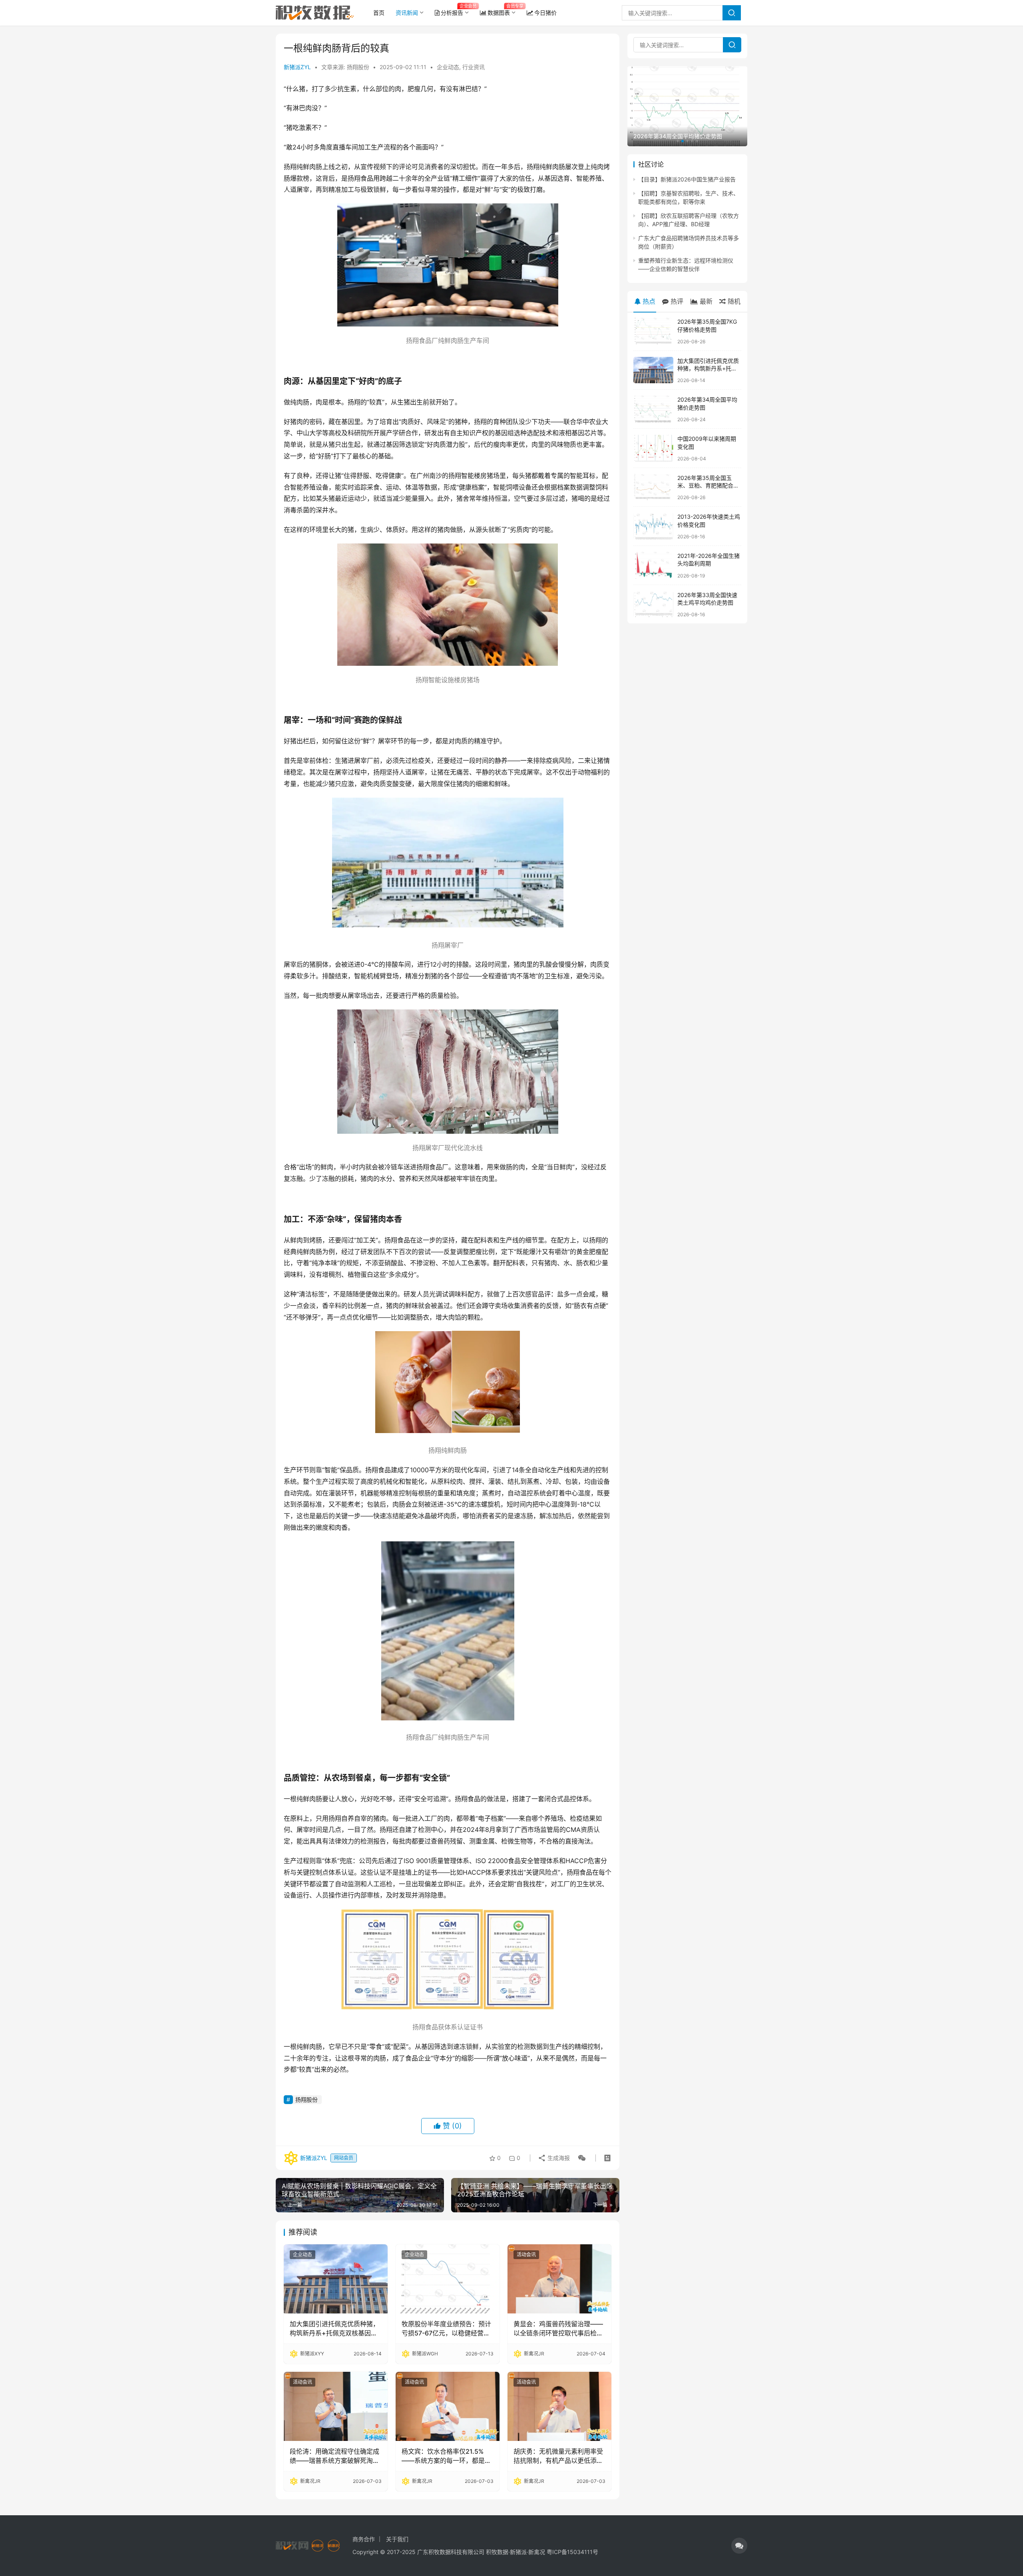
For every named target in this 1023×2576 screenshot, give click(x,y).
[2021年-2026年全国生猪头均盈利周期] (653, 565)
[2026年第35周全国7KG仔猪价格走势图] (653, 331)
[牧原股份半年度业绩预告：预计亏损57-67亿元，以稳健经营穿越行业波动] (448, 2279)
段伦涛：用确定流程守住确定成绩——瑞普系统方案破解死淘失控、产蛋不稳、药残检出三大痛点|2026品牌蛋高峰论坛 (334, 2456)
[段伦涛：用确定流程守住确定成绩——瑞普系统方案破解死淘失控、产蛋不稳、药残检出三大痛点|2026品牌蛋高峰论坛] (336, 2406)
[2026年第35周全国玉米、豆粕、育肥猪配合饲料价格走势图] (653, 487)
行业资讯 (474, 67)
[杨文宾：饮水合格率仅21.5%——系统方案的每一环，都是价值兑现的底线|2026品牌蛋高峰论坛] (448, 2406)
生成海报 (558, 2158)
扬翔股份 (307, 2099)
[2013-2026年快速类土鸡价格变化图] (653, 526)
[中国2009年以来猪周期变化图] (653, 448)
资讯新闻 (407, 13)
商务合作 (364, 2539)
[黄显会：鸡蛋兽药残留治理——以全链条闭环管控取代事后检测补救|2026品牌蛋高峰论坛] (559, 2279)
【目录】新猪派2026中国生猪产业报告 (687, 179)
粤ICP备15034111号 (572, 2552)
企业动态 (448, 67)
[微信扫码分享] (580, 2158)
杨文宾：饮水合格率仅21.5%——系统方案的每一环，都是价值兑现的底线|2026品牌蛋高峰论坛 (446, 2456)
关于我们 (397, 2539)
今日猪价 (545, 13)
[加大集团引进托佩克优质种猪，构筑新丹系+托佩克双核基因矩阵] (336, 2279)
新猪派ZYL (297, 67)
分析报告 (452, 13)
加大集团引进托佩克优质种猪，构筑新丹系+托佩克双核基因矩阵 (334, 2329)
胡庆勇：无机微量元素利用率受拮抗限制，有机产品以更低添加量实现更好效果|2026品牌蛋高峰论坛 (558, 2456)
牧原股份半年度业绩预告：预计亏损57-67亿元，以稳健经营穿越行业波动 (446, 2329)
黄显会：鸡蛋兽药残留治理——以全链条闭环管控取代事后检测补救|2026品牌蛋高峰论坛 (558, 2329)
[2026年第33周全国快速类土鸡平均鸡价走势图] (653, 604)
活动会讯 (526, 2254)
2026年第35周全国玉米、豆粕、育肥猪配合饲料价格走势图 (708, 486)
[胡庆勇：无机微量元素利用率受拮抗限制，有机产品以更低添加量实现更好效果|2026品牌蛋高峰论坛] (559, 2406)
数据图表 (499, 13)
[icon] (739, 2546)
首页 (379, 13)
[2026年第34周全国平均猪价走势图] (653, 409)
